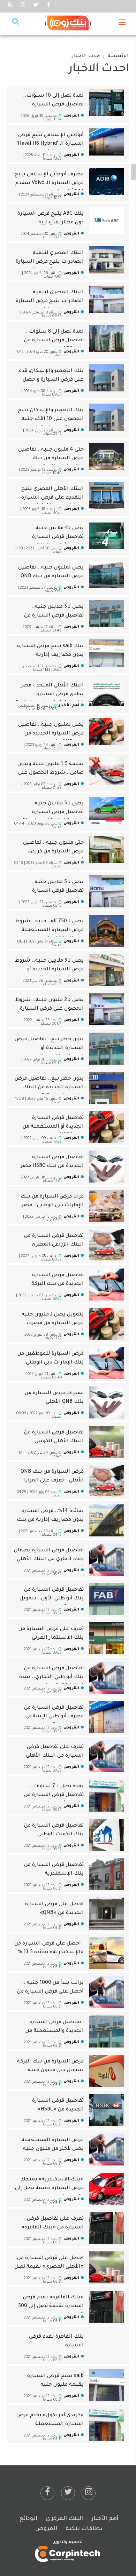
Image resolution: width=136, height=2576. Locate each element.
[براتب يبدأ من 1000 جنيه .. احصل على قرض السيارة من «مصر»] (106, 1993)
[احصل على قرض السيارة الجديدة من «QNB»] (106, 1914)
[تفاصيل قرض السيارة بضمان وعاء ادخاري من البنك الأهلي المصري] (106, 1560)
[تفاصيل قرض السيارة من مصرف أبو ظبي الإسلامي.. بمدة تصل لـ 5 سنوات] (106, 1717)
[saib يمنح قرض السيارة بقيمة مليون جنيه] (106, 2386)
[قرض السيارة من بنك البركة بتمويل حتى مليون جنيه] (106, 2071)
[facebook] (47, 2493)
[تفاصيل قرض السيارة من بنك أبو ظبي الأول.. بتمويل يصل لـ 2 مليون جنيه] (106, 1599)
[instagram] (89, 2493)
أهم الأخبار (105, 2519)
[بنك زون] (68, 23)
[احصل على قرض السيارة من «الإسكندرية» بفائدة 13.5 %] (106, 1953)
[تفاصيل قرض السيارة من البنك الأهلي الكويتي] (106, 1442)
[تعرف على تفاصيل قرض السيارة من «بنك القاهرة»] (106, 2228)
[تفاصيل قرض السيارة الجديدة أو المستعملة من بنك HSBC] (106, 1128)
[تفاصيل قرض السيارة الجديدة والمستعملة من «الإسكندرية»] (106, 2032)
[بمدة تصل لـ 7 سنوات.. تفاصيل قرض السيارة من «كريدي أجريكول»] (106, 1796)
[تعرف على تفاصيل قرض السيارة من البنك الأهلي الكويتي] (106, 1757)
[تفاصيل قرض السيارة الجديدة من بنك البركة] (106, 1285)
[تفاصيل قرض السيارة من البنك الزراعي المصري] (106, 1246)
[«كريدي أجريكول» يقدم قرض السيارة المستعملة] (106, 2425)
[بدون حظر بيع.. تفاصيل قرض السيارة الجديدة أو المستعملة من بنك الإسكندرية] (106, 1049)
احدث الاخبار (86, 56)
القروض (46, 2529)
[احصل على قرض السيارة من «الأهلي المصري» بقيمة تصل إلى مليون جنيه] (106, 2268)
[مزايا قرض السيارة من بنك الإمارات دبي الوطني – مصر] (106, 1206)
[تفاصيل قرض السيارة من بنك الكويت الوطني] (106, 1835)
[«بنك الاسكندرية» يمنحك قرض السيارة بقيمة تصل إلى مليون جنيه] (106, 2189)
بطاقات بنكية (84, 2529)
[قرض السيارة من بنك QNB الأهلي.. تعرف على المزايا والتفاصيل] (106, 1481)
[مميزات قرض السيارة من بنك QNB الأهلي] (106, 1403)
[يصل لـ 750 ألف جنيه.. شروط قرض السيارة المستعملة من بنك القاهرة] (106, 931)
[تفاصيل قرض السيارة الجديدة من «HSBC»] (106, 2110)
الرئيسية (118, 56)
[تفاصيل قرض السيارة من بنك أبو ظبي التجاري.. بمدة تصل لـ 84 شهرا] (106, 1678)
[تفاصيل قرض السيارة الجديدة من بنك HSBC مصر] (106, 1167)
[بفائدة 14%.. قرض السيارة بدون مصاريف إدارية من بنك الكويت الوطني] (106, 1521)
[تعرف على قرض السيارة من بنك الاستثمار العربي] (106, 1639)
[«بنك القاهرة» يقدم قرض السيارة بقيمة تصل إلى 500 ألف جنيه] (106, 2307)
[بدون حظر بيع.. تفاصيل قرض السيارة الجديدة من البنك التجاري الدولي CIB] (106, 1088)
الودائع (28, 2519)
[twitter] (68, 2493)
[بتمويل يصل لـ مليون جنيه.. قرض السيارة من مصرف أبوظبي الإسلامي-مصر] (106, 1324)
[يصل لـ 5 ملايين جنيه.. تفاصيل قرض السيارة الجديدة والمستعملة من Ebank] (106, 892)
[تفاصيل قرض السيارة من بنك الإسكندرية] (106, 1875)
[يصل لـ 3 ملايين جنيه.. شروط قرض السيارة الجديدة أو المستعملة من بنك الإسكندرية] (106, 970)
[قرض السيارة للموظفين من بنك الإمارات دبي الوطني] (106, 1363)
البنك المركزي (64, 2519)
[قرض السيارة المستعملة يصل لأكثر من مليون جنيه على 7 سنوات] (106, 2150)
